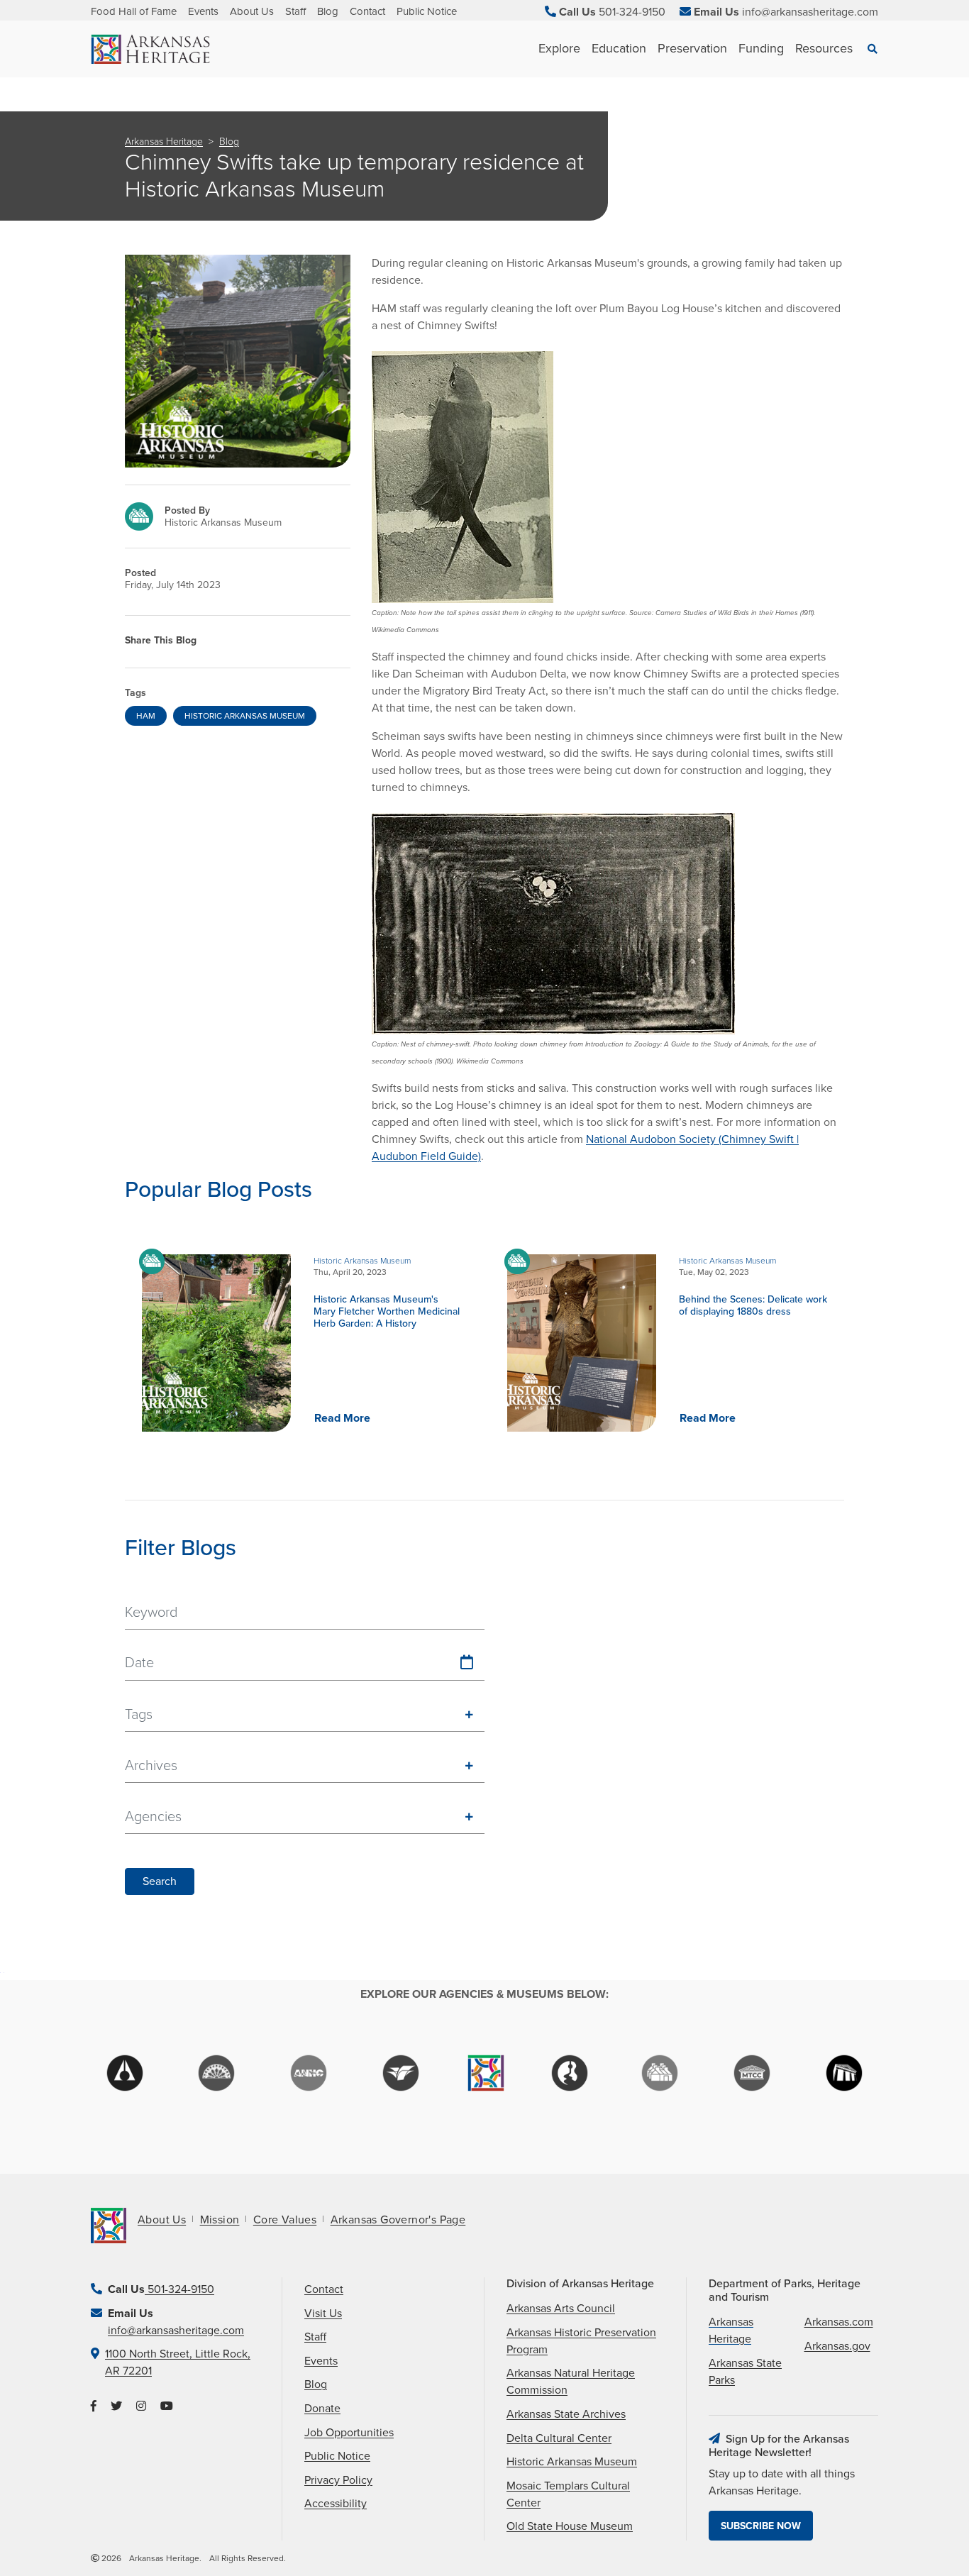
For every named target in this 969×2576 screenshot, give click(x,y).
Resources (824, 48)
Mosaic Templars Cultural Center (568, 2494)
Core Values (285, 2220)
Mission (220, 2220)
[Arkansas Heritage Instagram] (141, 2406)
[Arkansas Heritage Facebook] (94, 2406)
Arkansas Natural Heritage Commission (571, 2382)
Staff (295, 11)
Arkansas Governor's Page (398, 2220)
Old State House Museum (570, 2526)
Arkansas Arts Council (561, 2309)
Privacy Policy (338, 2480)
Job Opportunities (349, 2433)
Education (619, 48)
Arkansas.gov (837, 2346)
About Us (252, 11)
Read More (342, 1418)
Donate (322, 2409)
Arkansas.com (839, 2322)
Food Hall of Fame (134, 11)
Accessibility (336, 2504)
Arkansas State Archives (566, 2414)
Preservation (692, 48)
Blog (328, 11)
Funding (761, 48)
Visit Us (323, 2314)
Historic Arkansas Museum (572, 2462)
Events (203, 11)
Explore (559, 48)
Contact (367, 11)
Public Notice (427, 11)
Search (160, 1881)
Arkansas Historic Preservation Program (581, 2341)
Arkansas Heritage (164, 142)
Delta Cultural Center (559, 2438)
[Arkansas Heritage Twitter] (116, 2406)
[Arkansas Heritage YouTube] (167, 2406)
